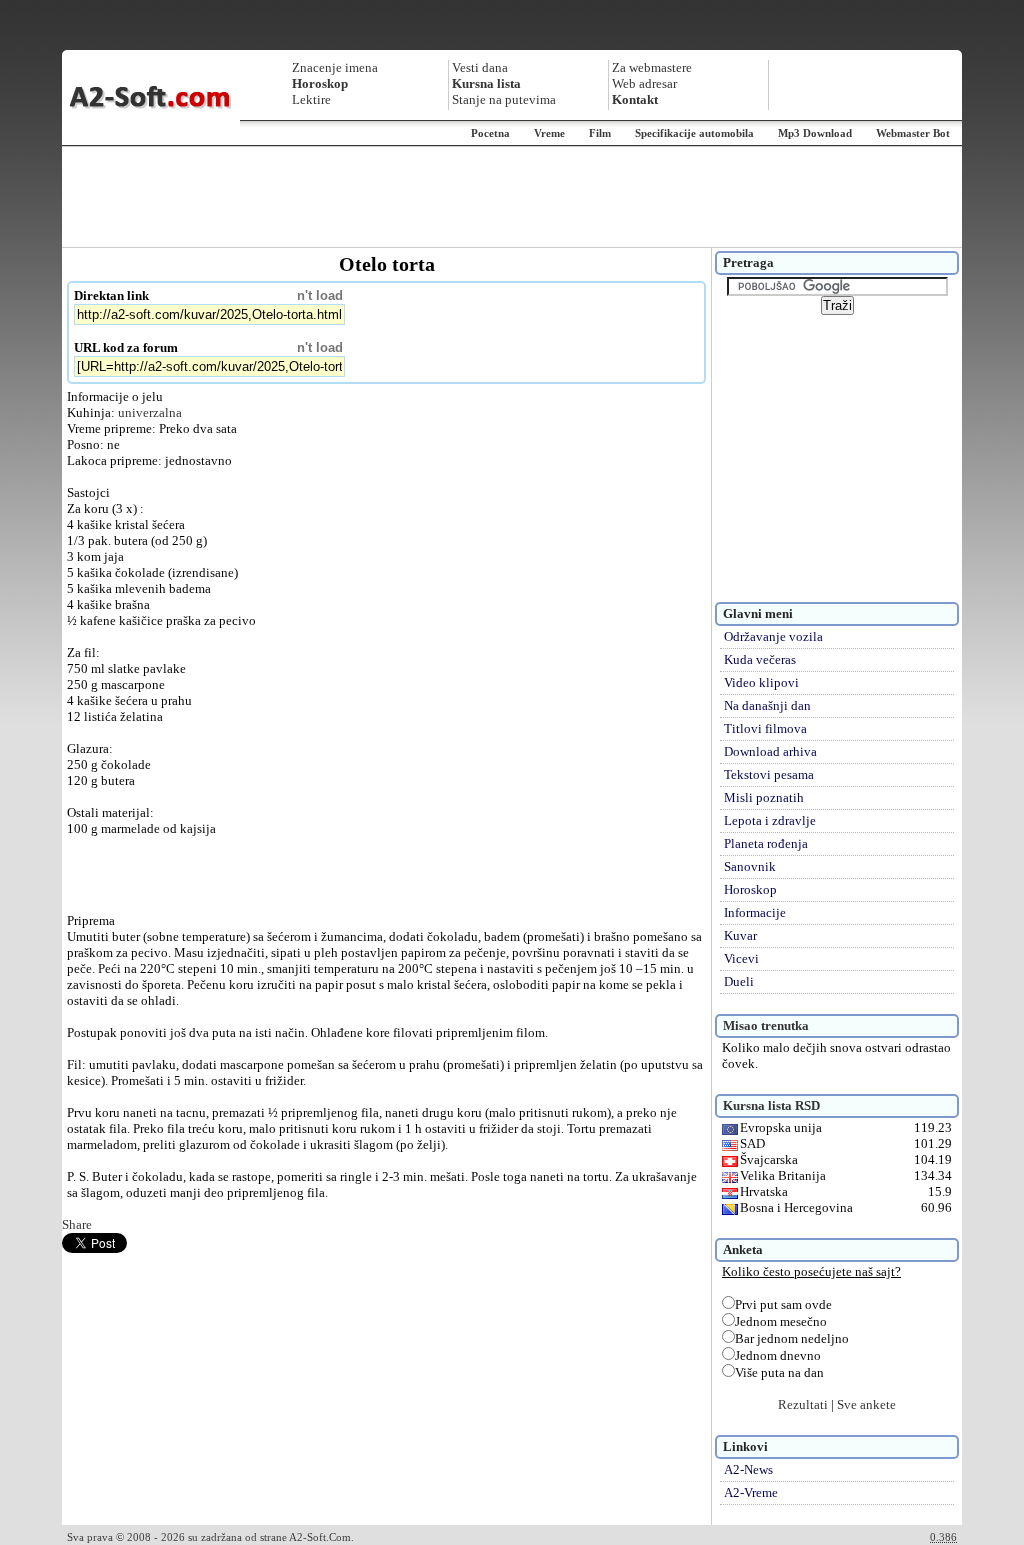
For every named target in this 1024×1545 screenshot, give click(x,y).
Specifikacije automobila (694, 133)
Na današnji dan (767, 705)
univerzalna (150, 412)
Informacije (755, 912)
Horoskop (750, 889)
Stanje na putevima (504, 99)
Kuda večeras (760, 659)
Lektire (311, 99)
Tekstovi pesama (769, 774)
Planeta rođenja (766, 843)
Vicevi (741, 958)
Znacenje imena (335, 67)
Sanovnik (750, 866)
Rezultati (803, 1404)
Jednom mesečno (781, 1321)
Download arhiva (770, 751)
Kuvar (740, 935)
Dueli (739, 981)
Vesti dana (480, 67)
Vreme (549, 133)
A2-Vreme (751, 1492)
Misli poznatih (764, 797)
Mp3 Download (815, 133)
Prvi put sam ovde (783, 1304)
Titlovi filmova (765, 728)
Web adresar (644, 83)
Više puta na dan (779, 1372)
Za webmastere (652, 67)
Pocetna (490, 133)
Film (600, 133)
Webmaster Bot (913, 133)
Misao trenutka (766, 1025)
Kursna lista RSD (771, 1105)
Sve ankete (866, 1404)
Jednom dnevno (778, 1355)
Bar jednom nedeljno (792, 1338)
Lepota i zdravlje (770, 820)
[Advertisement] (512, 197)
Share (77, 1224)
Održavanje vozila (773, 636)
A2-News (748, 1469)
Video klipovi (761, 682)
